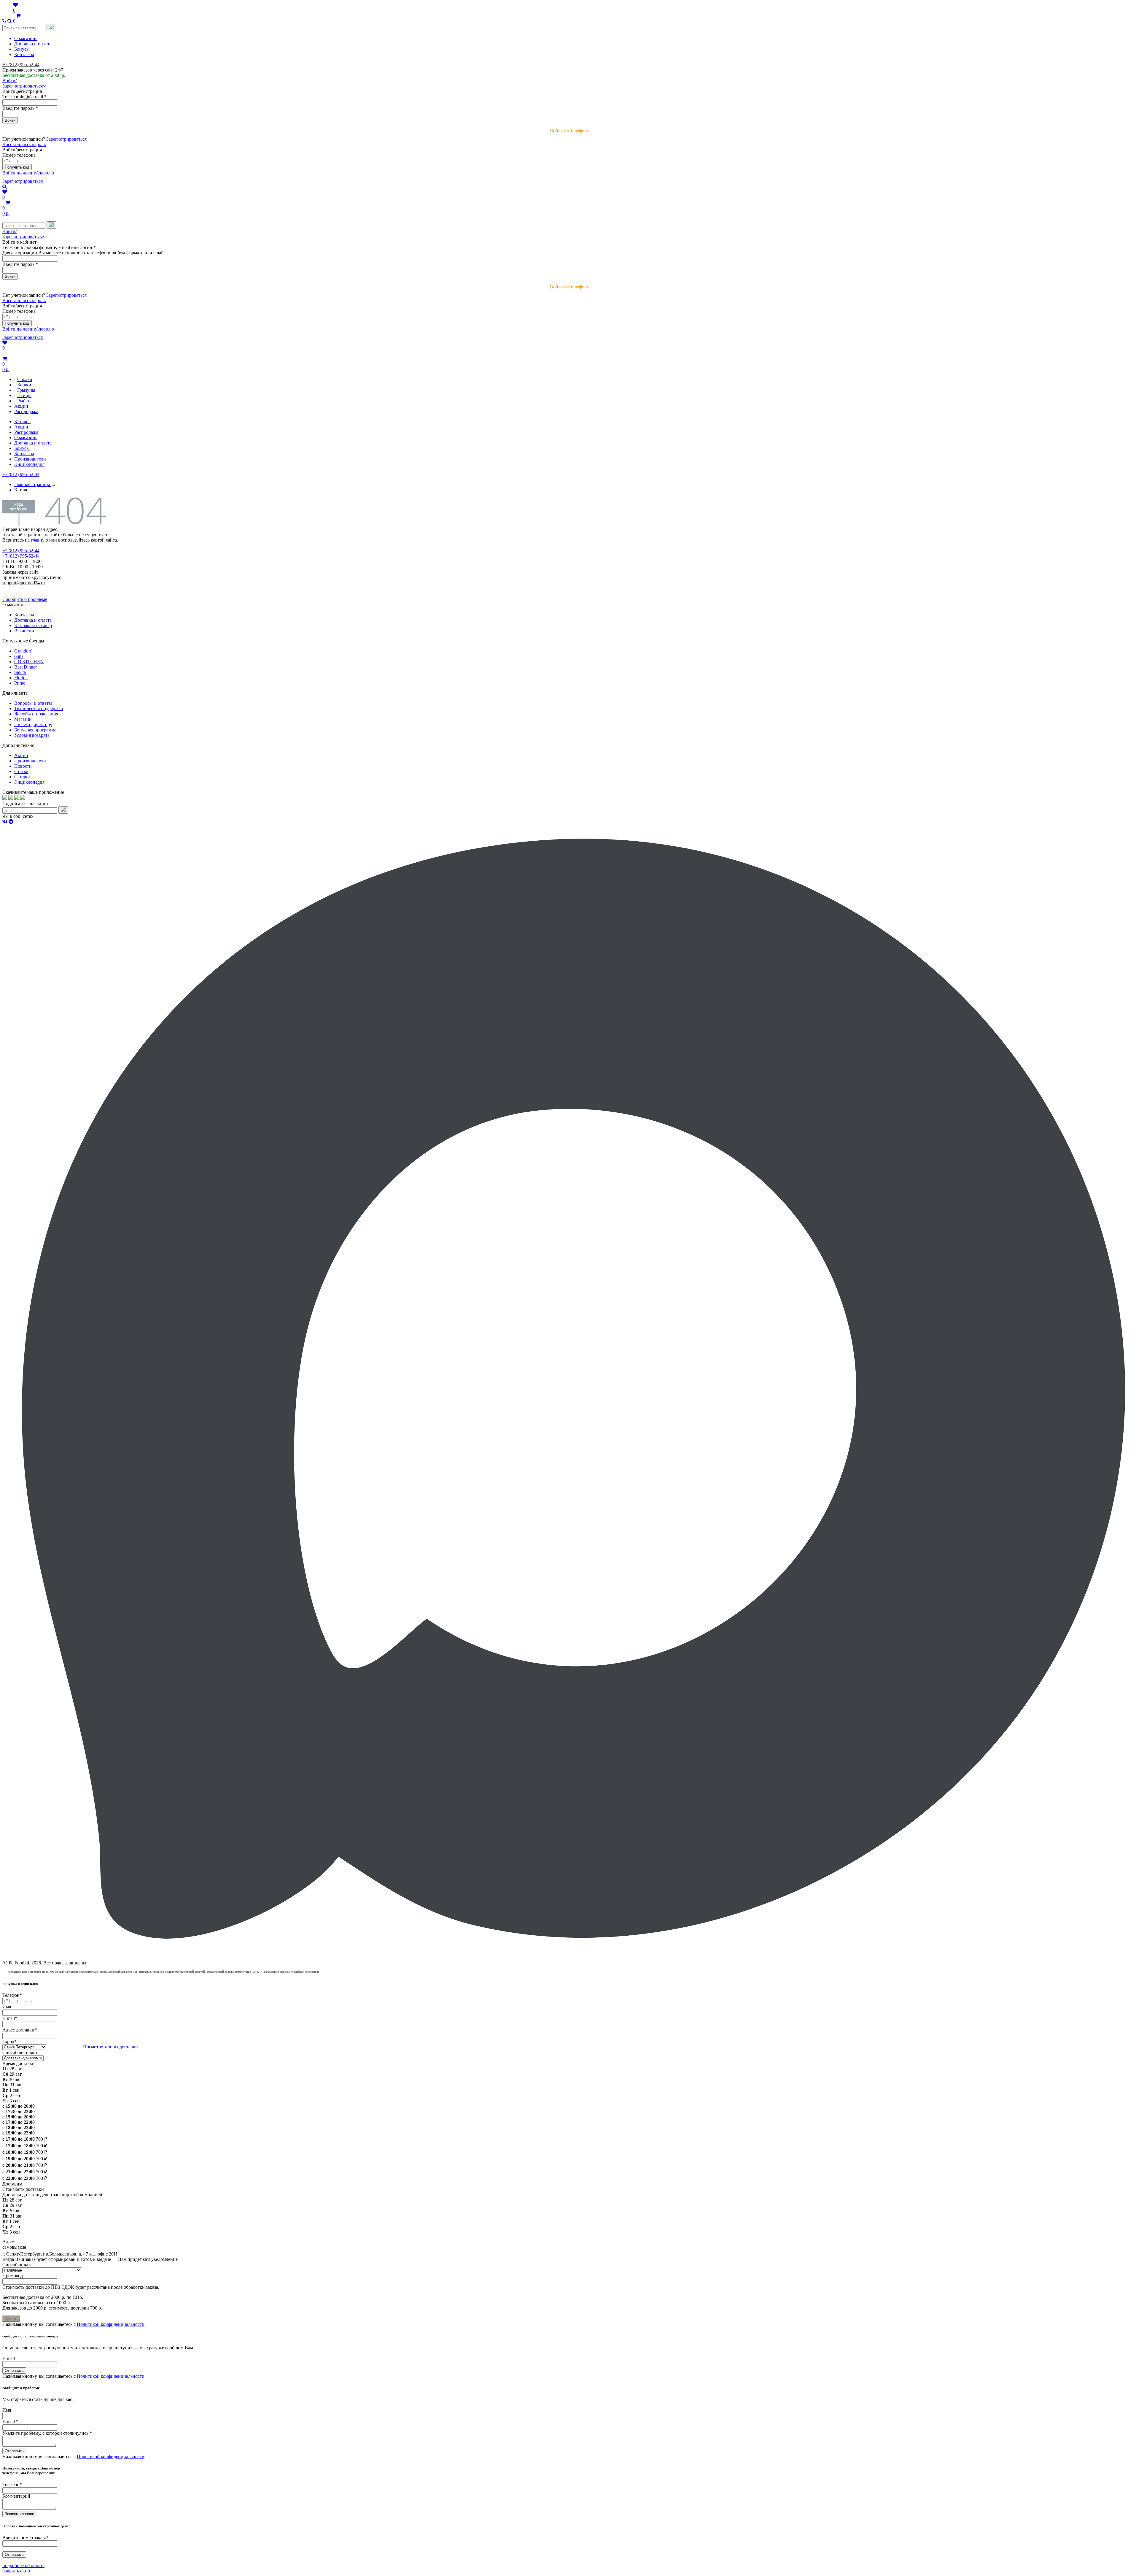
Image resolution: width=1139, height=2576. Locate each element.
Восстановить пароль (24, 144)
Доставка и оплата (33, 44)
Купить (11, 2319)
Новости (23, 766)
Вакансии (24, 631)
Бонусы (22, 49)
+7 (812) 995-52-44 (21, 65)
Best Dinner (26, 667)
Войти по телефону (570, 131)
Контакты (24, 54)
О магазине (26, 38)
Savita (20, 672)
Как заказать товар (33, 625)
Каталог (22, 422)
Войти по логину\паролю (28, 173)
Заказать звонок (19, 2514)
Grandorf (23, 651)
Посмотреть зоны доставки (110, 2047)
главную (39, 540)
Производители (30, 459)
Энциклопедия (29, 464)
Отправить (14, 2371)
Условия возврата (32, 735)
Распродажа (26, 432)
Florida (21, 678)
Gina (19, 656)
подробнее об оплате (23, 2565)
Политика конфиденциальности (35, 588)
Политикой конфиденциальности (111, 2324)
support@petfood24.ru (24, 583)
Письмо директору (33, 724)
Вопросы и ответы (33, 703)
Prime (20, 683)
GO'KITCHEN (29, 662)
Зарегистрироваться (66, 139)
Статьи (21, 771)
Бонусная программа (35, 730)
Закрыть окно (16, 2571)
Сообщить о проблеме (25, 599)
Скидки (22, 777)
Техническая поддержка (39, 708)
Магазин (23, 719)
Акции (21, 427)
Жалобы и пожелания (36, 714)
